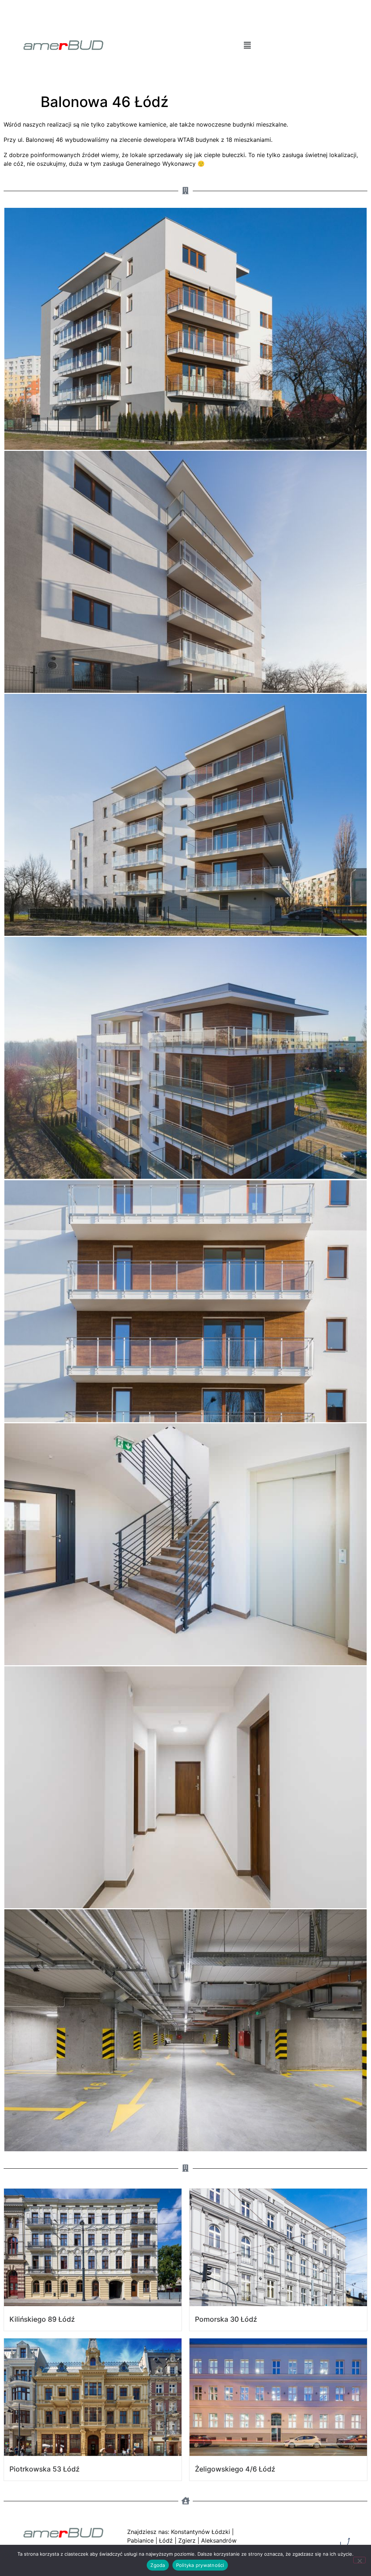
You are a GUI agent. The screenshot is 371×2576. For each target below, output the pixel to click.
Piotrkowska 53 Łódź (45, 2469)
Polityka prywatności (200, 2565)
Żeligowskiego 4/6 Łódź (235, 2469)
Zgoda (158, 2565)
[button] (247, 45)
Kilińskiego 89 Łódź (42, 2319)
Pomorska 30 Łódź (226, 2319)
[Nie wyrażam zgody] (359, 2560)
